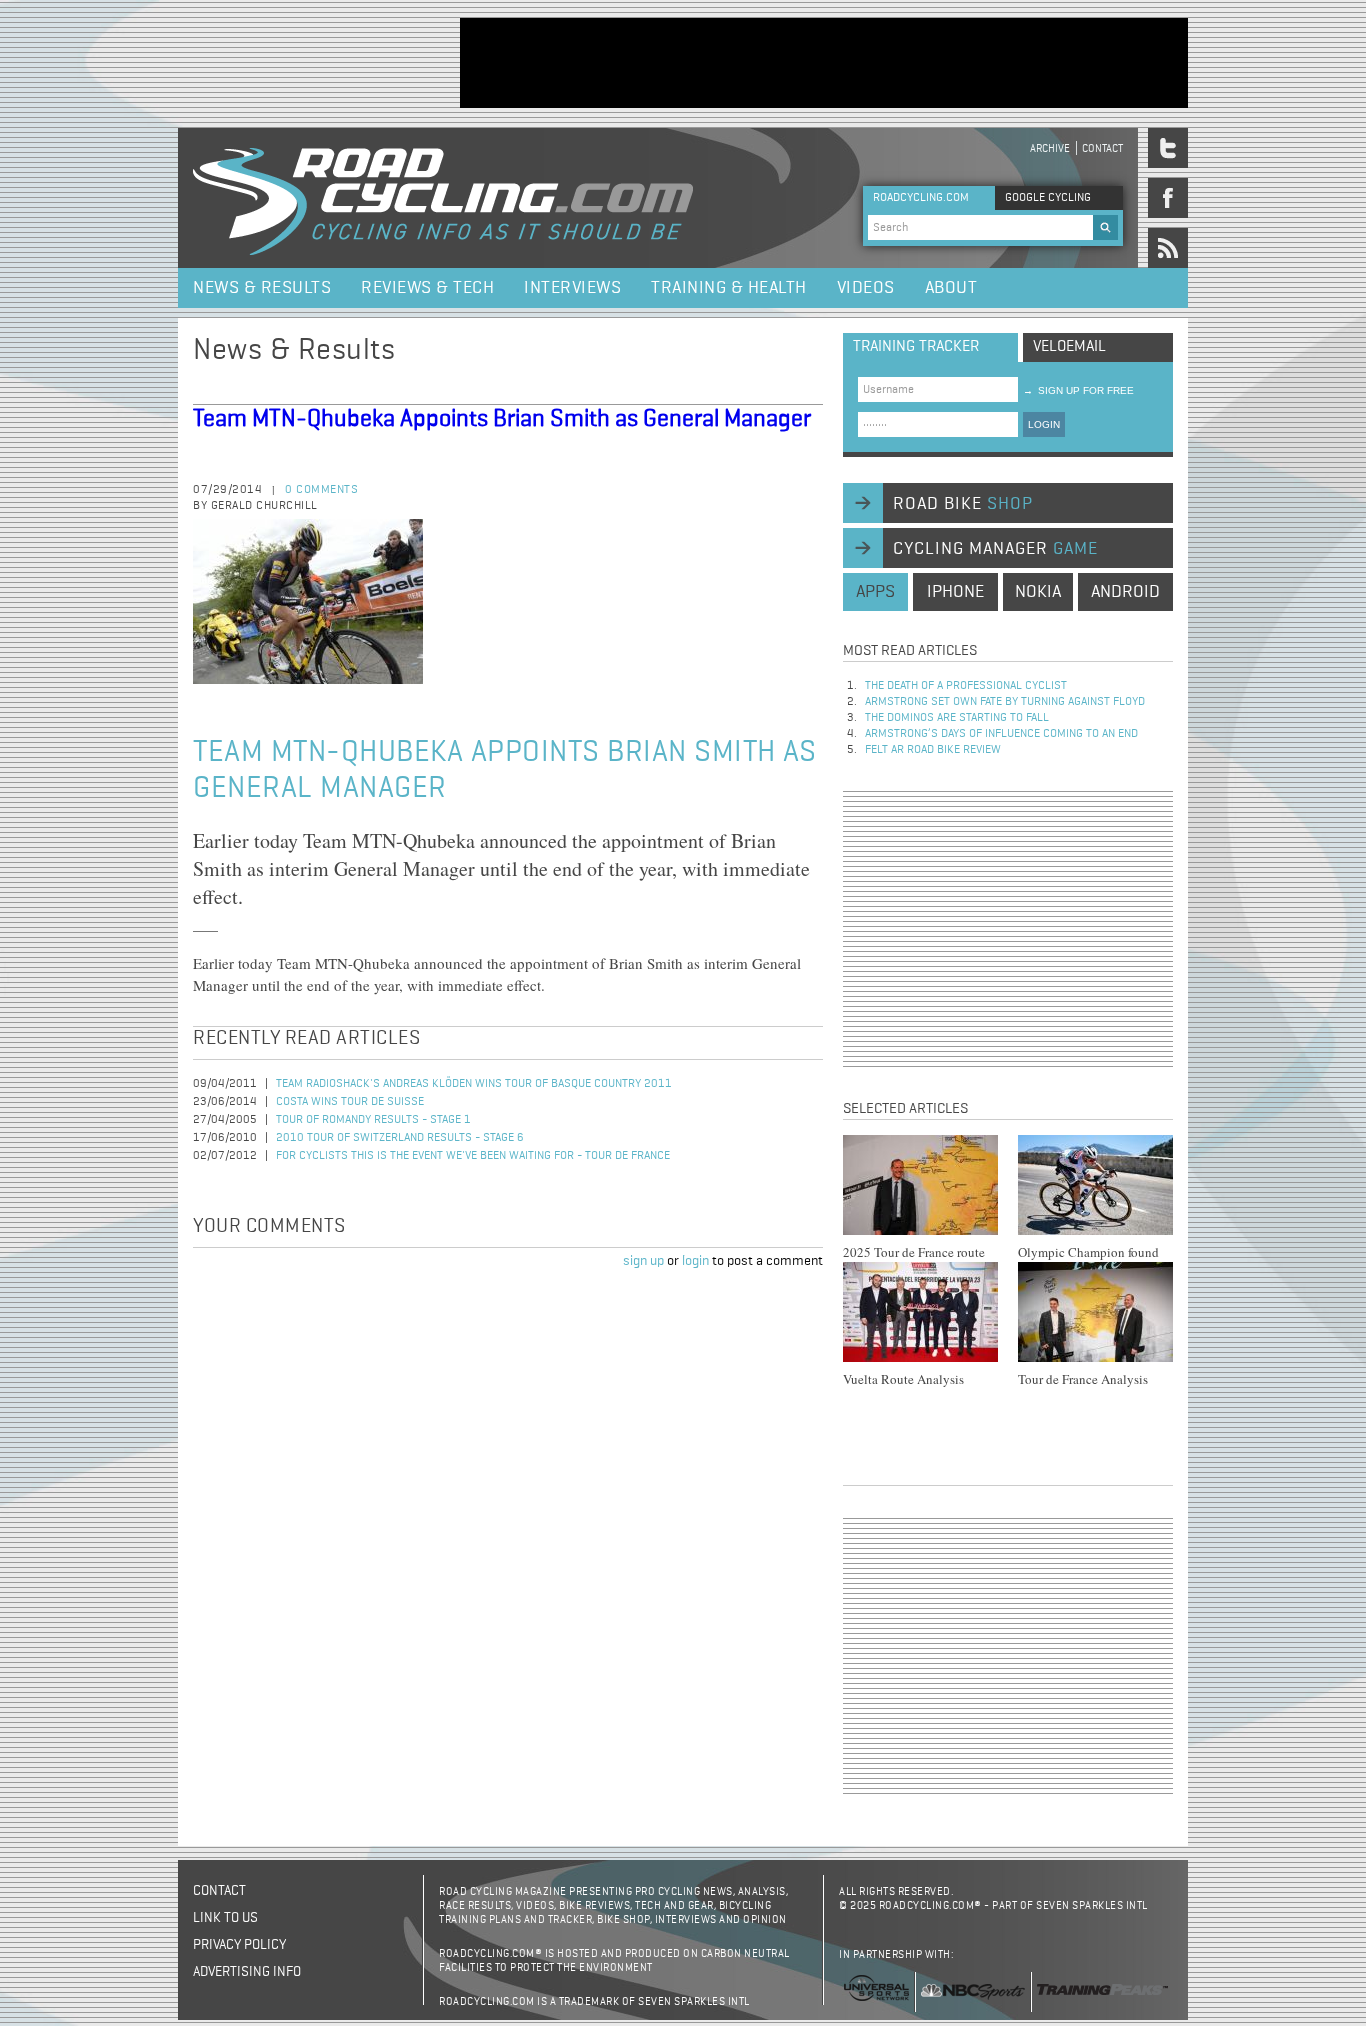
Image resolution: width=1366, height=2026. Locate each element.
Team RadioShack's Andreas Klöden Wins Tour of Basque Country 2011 (474, 1084)
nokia (1038, 592)
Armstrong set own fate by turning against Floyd (1005, 702)
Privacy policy (239, 1945)
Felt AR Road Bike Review (933, 750)
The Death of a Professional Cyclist (966, 686)
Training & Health (729, 288)
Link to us (225, 1918)
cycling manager (995, 549)
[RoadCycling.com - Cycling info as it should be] (443, 198)
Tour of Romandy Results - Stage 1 (373, 1120)
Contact (1102, 148)
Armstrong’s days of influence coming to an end (1001, 734)
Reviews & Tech (427, 288)
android (1125, 592)
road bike (963, 504)
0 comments (321, 490)
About (951, 288)
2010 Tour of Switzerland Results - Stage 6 (400, 1138)
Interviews (572, 288)
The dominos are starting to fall (957, 718)
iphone (955, 592)
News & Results (262, 288)
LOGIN (1044, 424)
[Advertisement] (824, 63)
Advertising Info (247, 1972)
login (695, 1261)
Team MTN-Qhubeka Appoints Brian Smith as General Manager (502, 419)
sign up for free (1078, 390)
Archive (1050, 148)
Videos (866, 288)
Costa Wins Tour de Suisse (350, 1102)
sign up (643, 1261)
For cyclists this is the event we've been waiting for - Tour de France (473, 1156)
